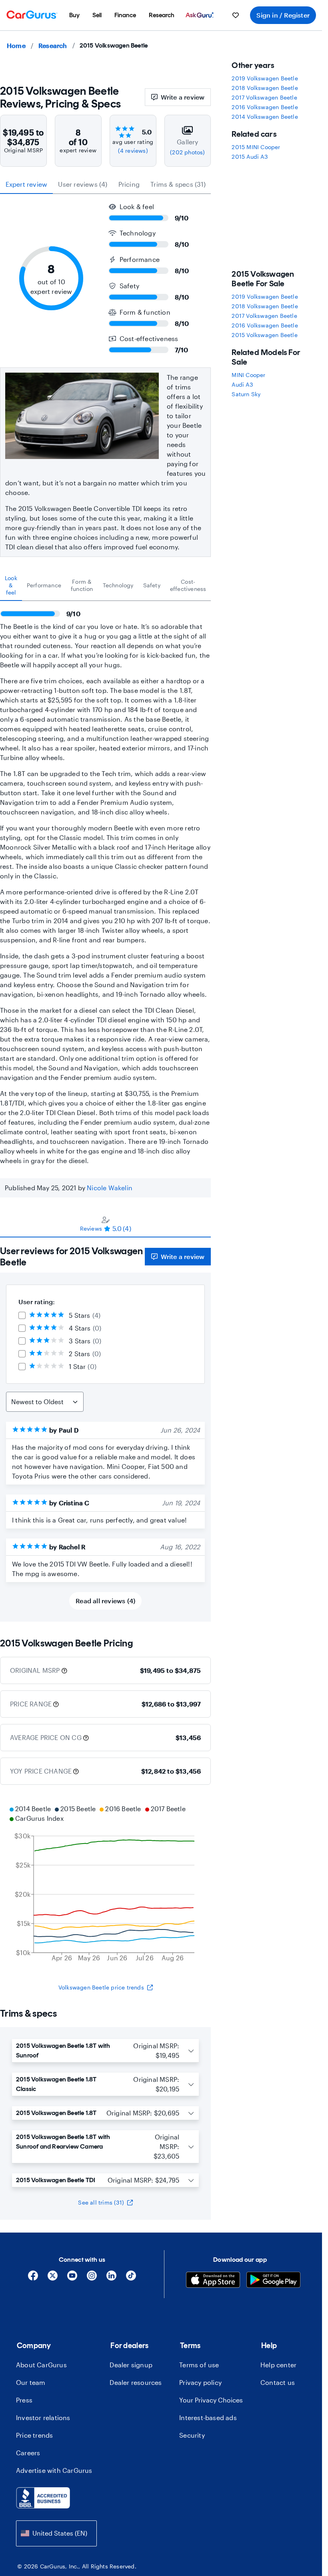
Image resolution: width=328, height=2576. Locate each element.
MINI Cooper (248, 375)
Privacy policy (200, 2382)
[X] (53, 2278)
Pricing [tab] (129, 184)
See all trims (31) (101, 2202)
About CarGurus (41, 2365)
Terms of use (199, 2365)
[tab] (11, 585)
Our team (31, 2382)
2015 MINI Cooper (256, 147)
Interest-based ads (208, 2417)
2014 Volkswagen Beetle (265, 117)
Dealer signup (131, 2365)
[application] (105, 1884)
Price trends (34, 2435)
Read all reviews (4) (105, 1601)
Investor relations (43, 2417)
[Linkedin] (111, 2278)
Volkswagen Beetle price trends (101, 1987)
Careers (28, 2453)
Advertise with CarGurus (54, 2470)
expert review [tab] (27, 184)
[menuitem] (74, 15)
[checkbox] (22, 1315)
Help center (278, 2365)
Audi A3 (242, 384)
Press (24, 2400)
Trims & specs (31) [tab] (178, 184)
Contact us (278, 2382)
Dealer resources (136, 2382)
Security (192, 2435)
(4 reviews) (133, 151)
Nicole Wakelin (110, 1188)
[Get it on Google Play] (273, 2281)
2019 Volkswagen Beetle (265, 78)
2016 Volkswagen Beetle (265, 107)
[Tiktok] (131, 2278)
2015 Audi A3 (249, 157)
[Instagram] (92, 2278)
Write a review (183, 97)
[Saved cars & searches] (236, 15)
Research (53, 45)
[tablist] (105, 184)
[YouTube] (72, 2278)
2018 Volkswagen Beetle (265, 88)
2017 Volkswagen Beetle (264, 97)
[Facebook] (33, 2278)
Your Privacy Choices (211, 2400)
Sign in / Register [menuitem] (283, 15)
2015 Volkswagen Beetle (264, 335)
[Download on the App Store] (213, 2281)
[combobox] (56, 2533)
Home (16, 45)
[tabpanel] (105, 883)
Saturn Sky (246, 394)
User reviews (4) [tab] (83, 184)
